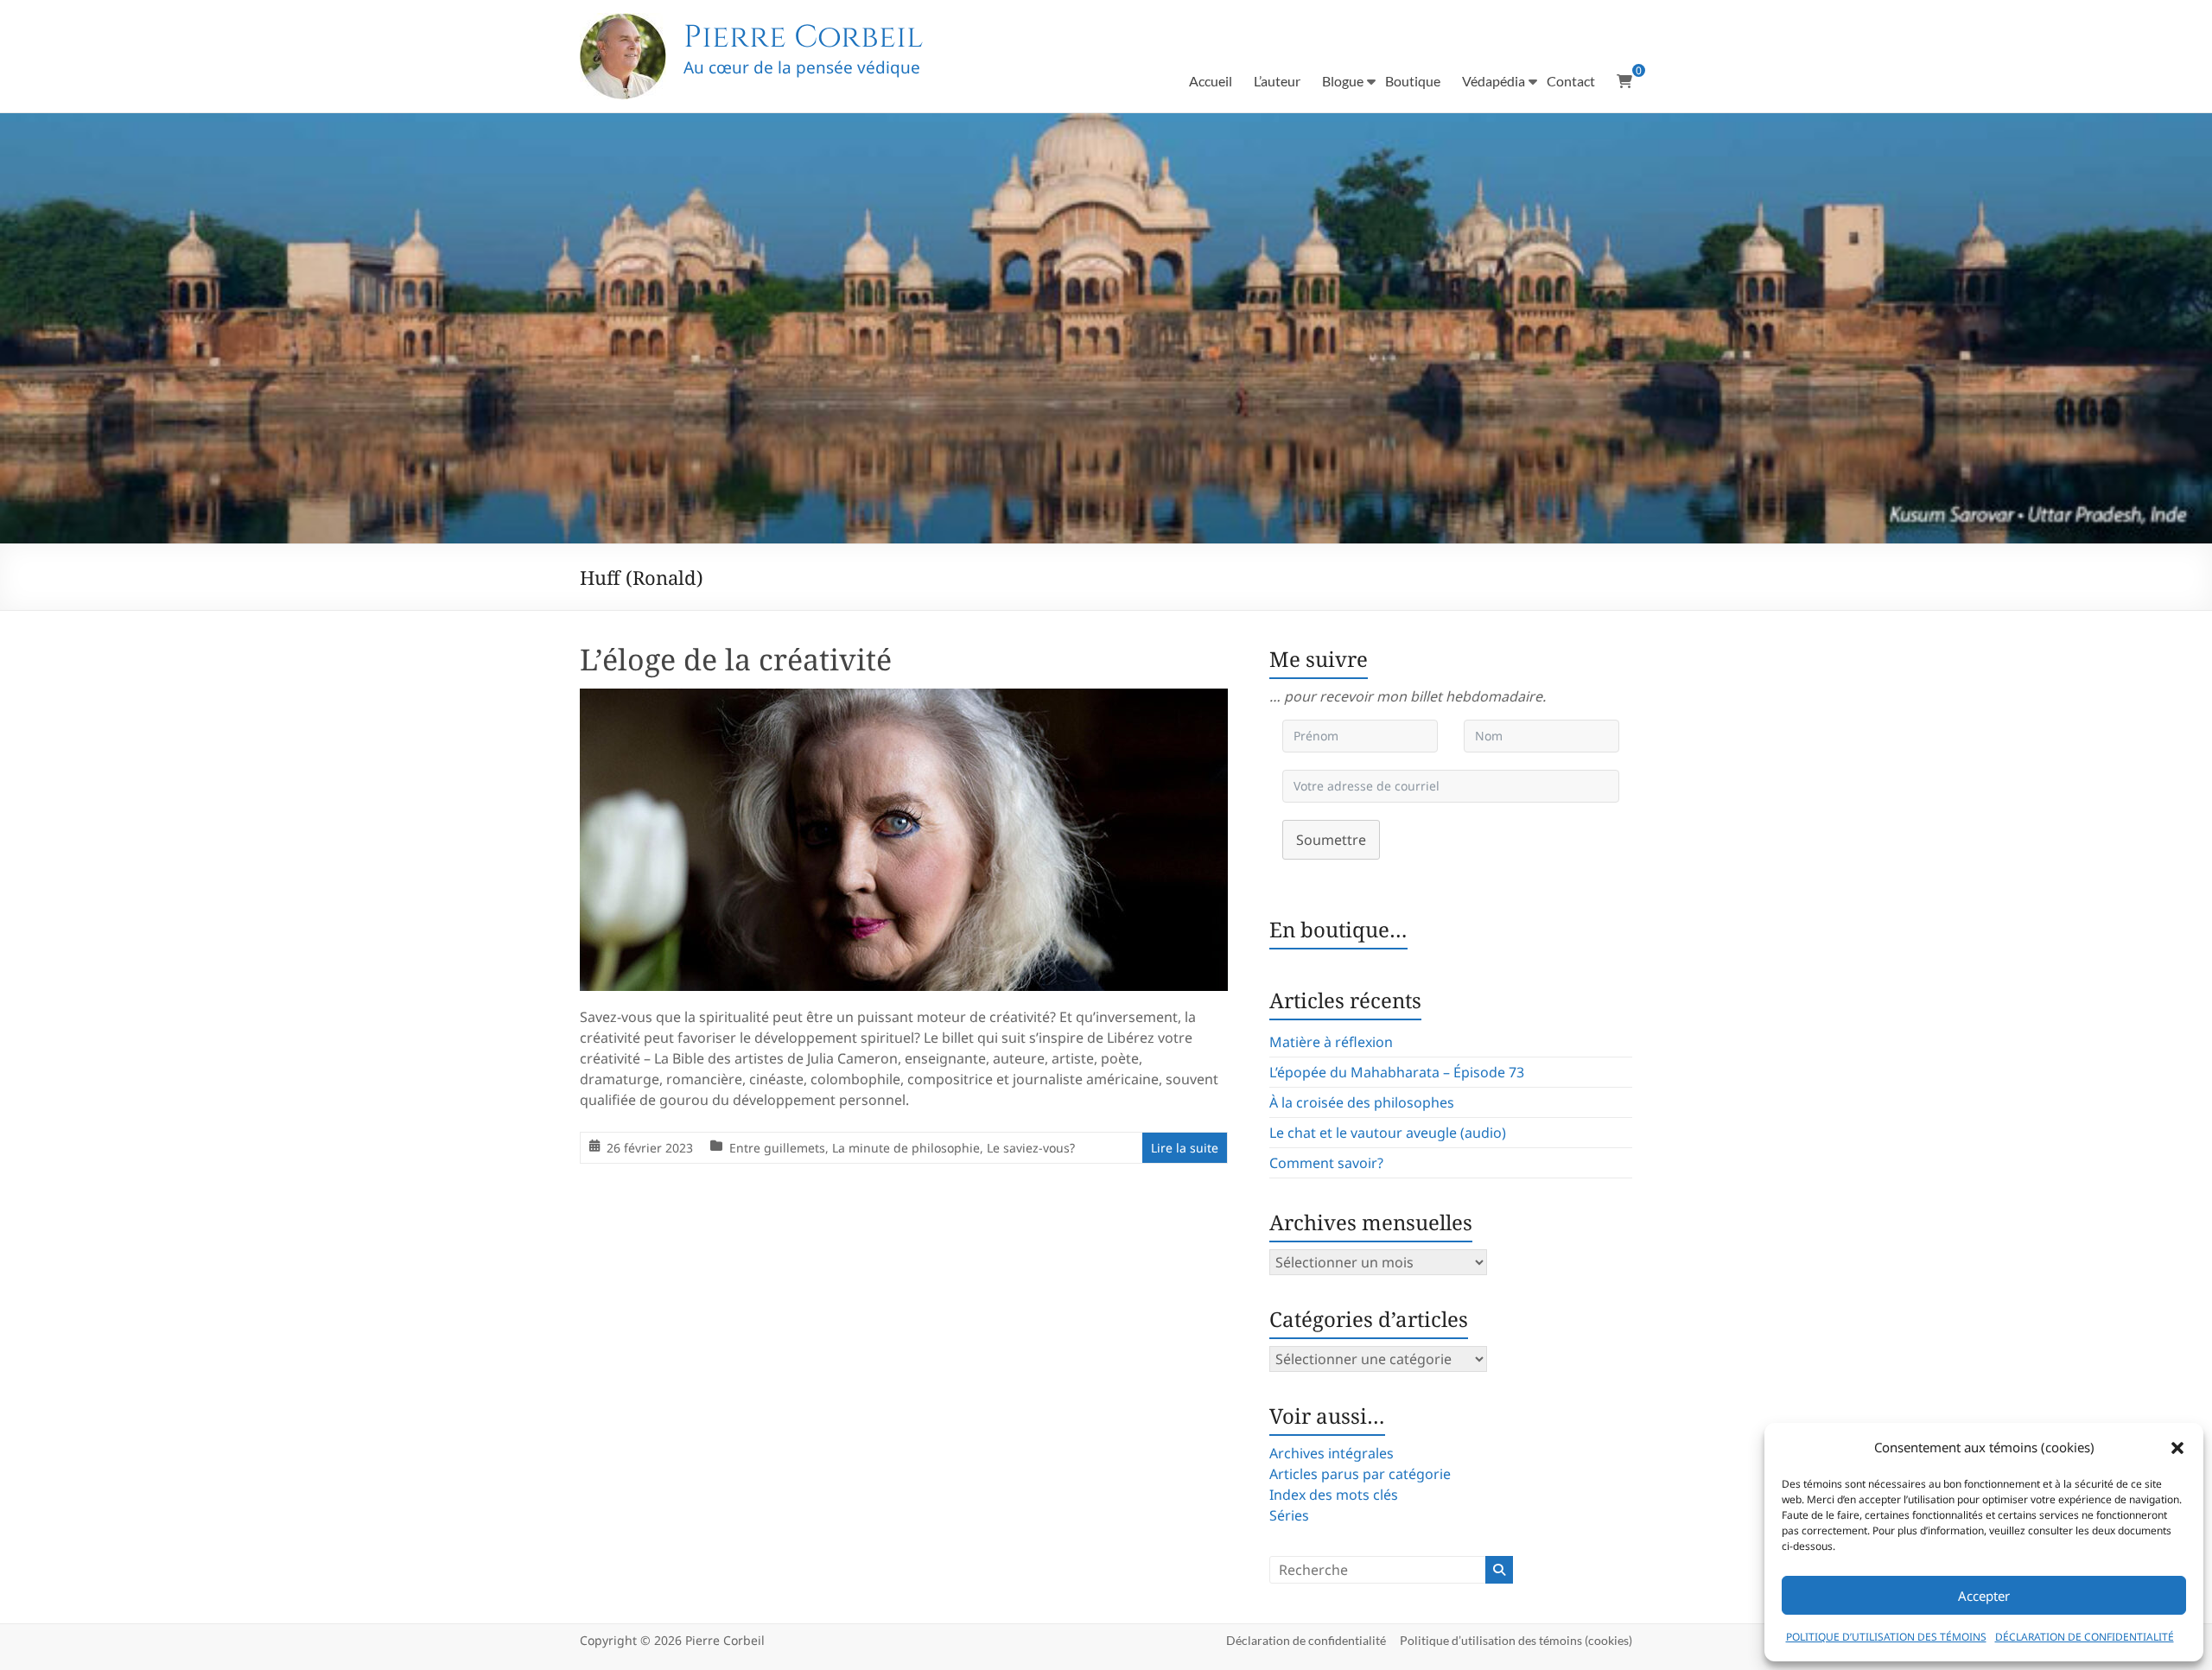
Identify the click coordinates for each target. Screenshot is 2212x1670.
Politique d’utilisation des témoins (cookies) (1516, 1640)
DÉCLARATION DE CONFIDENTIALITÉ (2085, 1637)
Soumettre (1331, 840)
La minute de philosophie (906, 1148)
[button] (2177, 1448)
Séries (1289, 1515)
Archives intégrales (1332, 1453)
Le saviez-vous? (1031, 1148)
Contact (1571, 81)
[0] (1624, 81)
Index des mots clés (1334, 1495)
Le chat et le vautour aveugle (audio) (1388, 1133)
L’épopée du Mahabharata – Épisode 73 (1397, 1072)
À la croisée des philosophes (1362, 1102)
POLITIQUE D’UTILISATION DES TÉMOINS (1886, 1637)
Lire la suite (1185, 1148)
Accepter (1984, 1596)
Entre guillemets (777, 1148)
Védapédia (1494, 81)
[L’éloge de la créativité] (904, 701)
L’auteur (1277, 81)
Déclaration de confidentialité (1306, 1640)
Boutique (1413, 81)
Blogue (1343, 81)
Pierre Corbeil (803, 37)
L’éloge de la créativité (736, 659)
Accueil (1211, 81)
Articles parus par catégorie (1360, 1474)
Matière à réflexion (1331, 1042)
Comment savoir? (1326, 1163)
